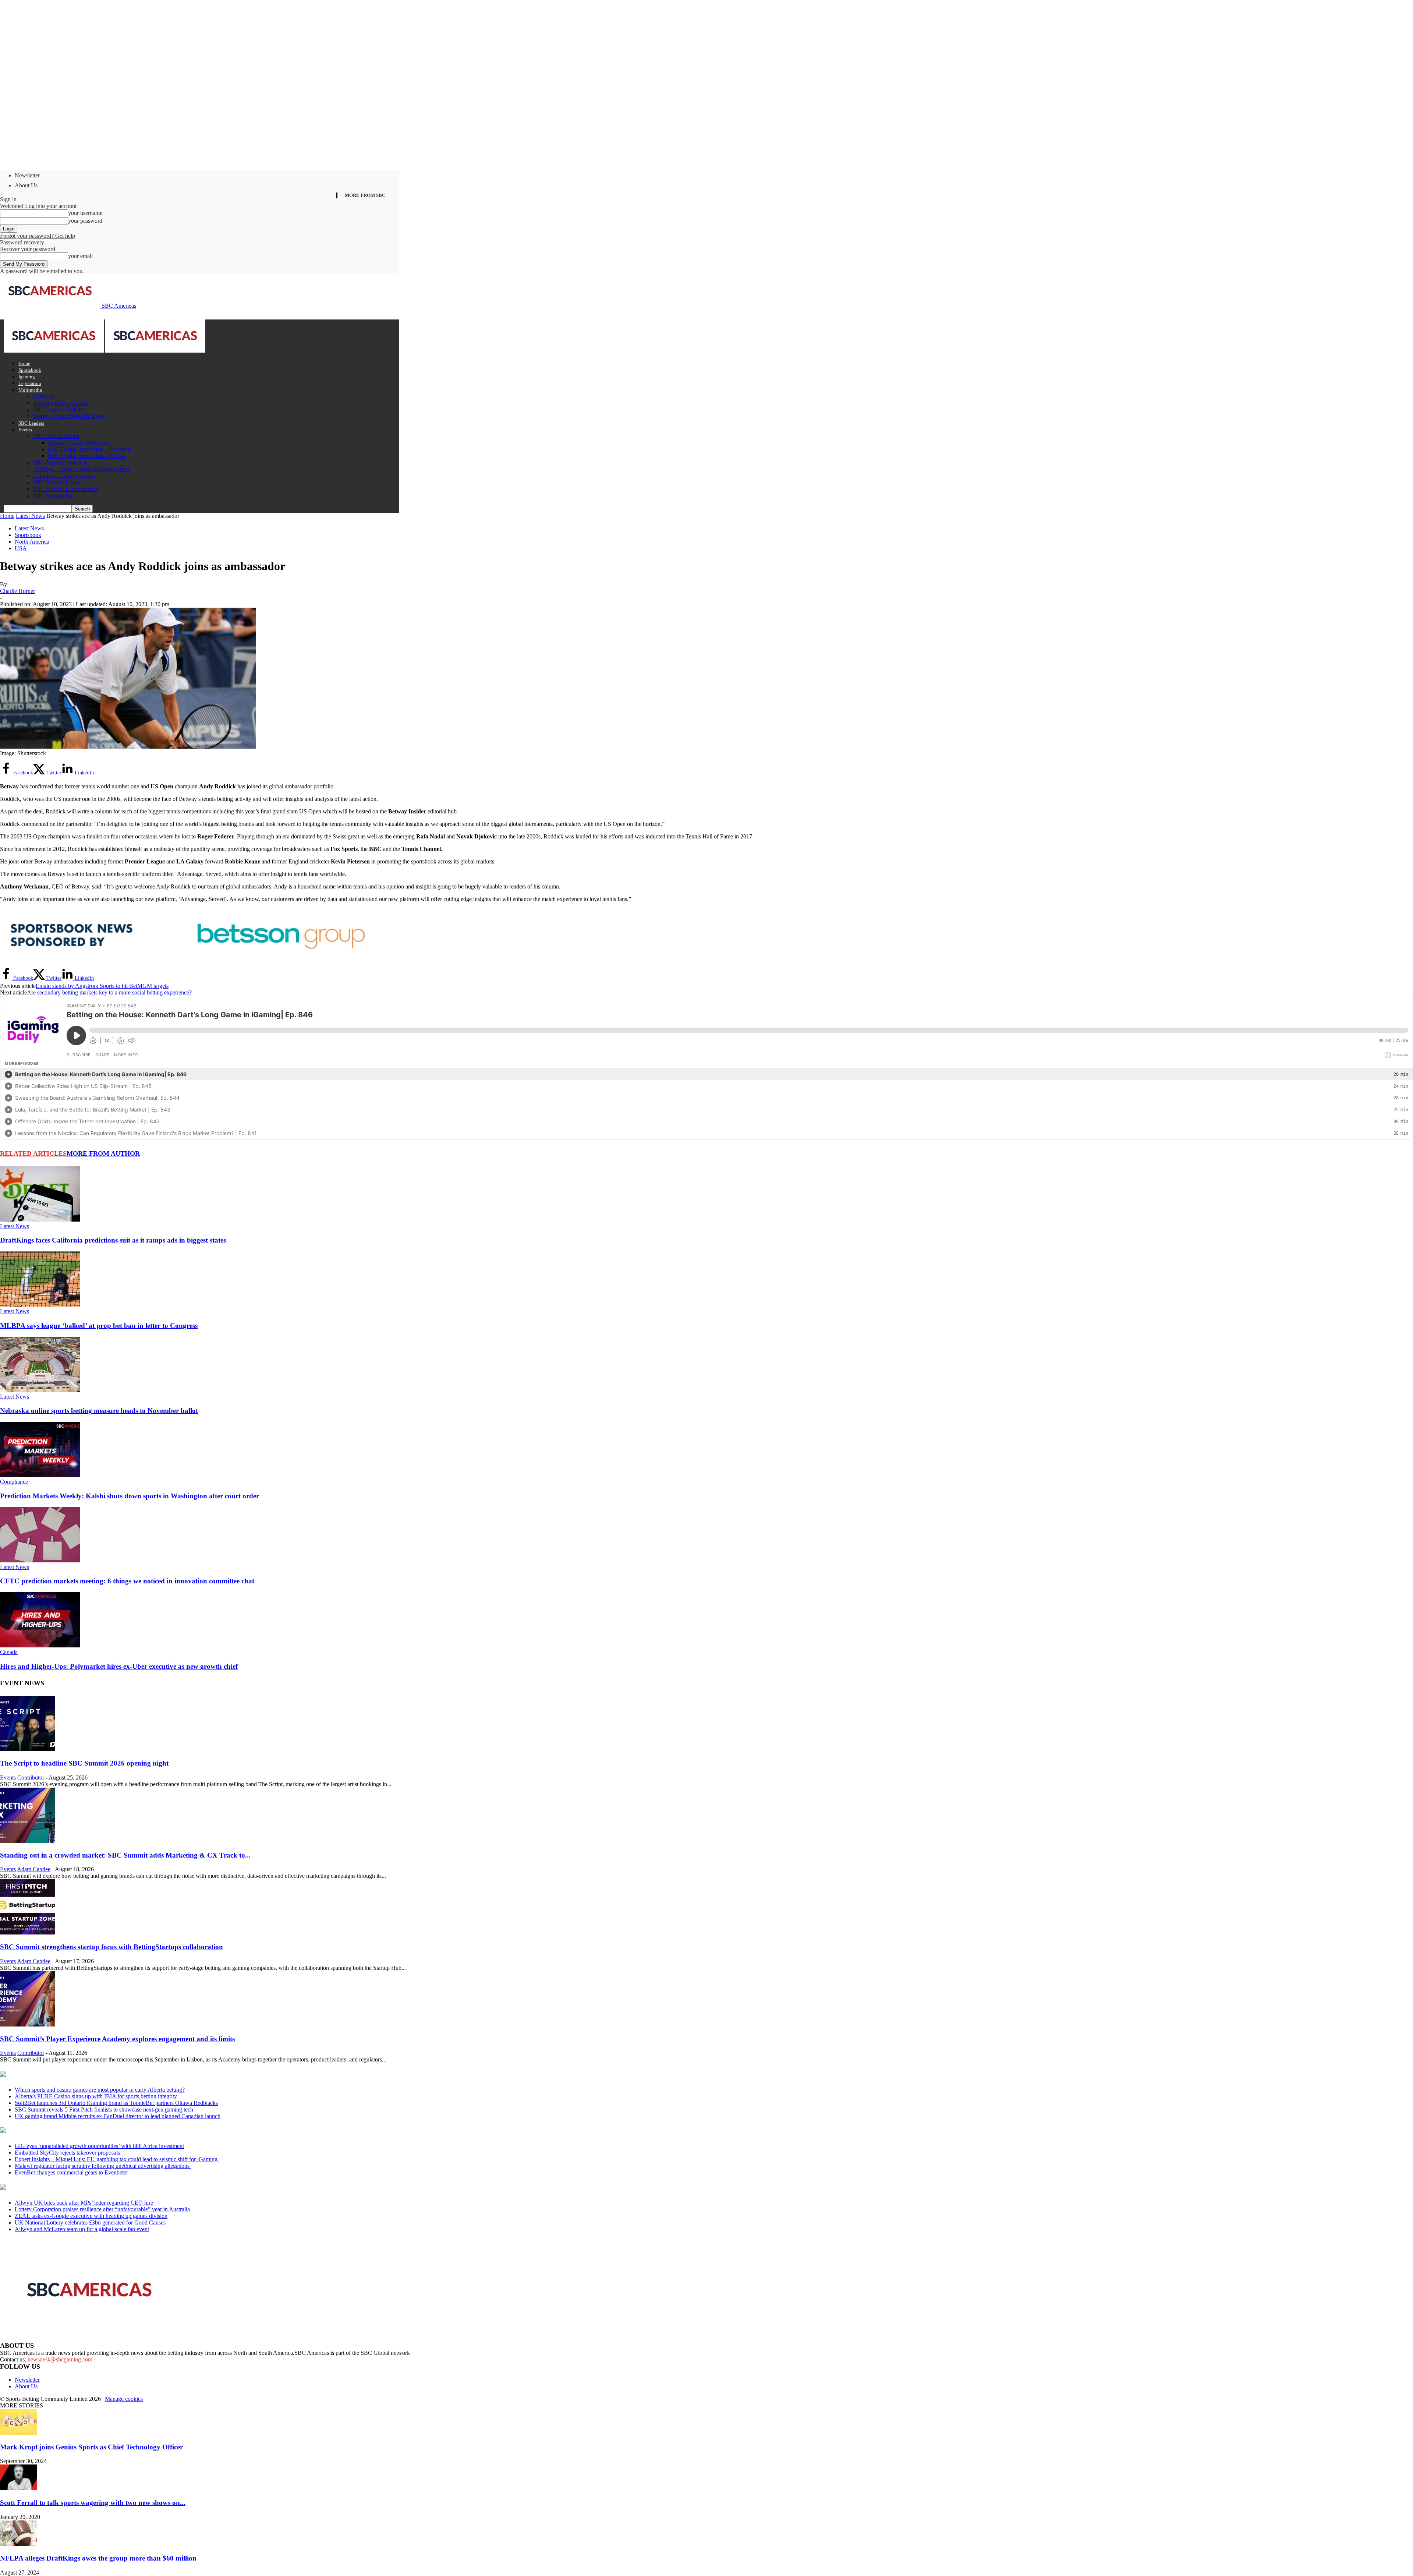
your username (85, 213)
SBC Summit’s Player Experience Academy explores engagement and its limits (117, 2039)
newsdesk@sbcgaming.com (60, 2359)
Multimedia (30, 390)
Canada (9, 1652)
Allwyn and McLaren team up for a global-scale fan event (82, 2229)
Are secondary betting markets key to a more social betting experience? (109, 992)
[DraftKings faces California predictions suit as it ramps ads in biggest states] (40, 1220)
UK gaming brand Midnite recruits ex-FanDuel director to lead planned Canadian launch (118, 2116)
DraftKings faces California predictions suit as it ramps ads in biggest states (113, 1240)
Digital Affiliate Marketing (79, 443)
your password (85, 221)
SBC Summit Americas (60, 462)
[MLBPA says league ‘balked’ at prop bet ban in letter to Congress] (40, 1305)
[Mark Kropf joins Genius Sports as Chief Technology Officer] (18, 2433)
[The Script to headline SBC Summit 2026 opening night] (28, 1749)
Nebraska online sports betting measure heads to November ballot (99, 1411)
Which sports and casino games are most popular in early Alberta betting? (100, 2090)
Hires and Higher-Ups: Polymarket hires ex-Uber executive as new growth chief (119, 1666)
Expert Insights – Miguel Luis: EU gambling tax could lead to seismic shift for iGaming (117, 2159)
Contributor (31, 1778)
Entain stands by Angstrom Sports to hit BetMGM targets (102, 986)
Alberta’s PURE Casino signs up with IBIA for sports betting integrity (96, 2096)
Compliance (14, 1482)
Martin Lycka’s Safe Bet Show (69, 416)
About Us (26, 185)
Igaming (27, 377)
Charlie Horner (17, 591)
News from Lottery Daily (69, 2188)
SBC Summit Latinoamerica (66, 489)
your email (80, 256)
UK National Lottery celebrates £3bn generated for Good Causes (90, 2222)
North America (32, 542)
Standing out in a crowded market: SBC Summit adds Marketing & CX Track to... (125, 1855)
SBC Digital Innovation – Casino (86, 456)
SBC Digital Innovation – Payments (90, 449)
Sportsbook (30, 370)
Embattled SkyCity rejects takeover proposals (67, 2153)
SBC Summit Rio (54, 496)
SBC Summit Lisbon (57, 482)
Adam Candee (34, 1869)
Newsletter (27, 175)
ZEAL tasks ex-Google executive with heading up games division (91, 2216)
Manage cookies (124, 2399)
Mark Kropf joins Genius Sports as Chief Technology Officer (91, 2447)
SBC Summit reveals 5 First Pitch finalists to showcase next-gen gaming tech (104, 2109)
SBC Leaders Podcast (59, 409)
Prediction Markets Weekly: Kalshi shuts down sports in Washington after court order (130, 1496)
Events (25, 430)
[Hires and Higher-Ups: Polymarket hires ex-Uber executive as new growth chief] (40, 1645)
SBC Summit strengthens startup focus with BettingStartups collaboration (111, 1947)
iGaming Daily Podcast (60, 403)
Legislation (30, 383)
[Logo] (54, 351)
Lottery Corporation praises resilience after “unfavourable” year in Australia (102, 2209)
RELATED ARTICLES (33, 1153)
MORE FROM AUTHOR (103, 1153)
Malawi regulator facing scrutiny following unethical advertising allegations (103, 2166)
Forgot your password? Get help (38, 236)
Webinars (44, 396)
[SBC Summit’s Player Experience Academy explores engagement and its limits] (28, 2024)
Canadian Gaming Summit (64, 476)
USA (21, 548)
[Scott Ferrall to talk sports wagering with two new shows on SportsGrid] (18, 2488)
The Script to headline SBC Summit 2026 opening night (84, 1763)
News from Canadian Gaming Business (92, 2075)
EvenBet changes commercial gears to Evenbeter (72, 2172)
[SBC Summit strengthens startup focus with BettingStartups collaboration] (28, 1932)
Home (24, 363)
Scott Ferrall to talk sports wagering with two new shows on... (93, 2503)
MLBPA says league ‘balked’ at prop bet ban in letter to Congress (99, 1326)
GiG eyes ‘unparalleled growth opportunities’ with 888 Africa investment (99, 2146)
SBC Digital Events (56, 436)
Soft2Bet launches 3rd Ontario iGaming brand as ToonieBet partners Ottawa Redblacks (116, 2103)
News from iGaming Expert (71, 2131)
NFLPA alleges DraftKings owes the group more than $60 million (98, 2558)
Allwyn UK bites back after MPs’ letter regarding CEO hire (84, 2203)
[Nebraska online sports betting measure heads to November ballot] (40, 1390)
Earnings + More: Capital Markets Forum (81, 469)
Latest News (30, 516)
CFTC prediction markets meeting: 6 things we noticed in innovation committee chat (127, 1581)
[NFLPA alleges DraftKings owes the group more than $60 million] (18, 2544)
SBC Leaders (31, 423)
